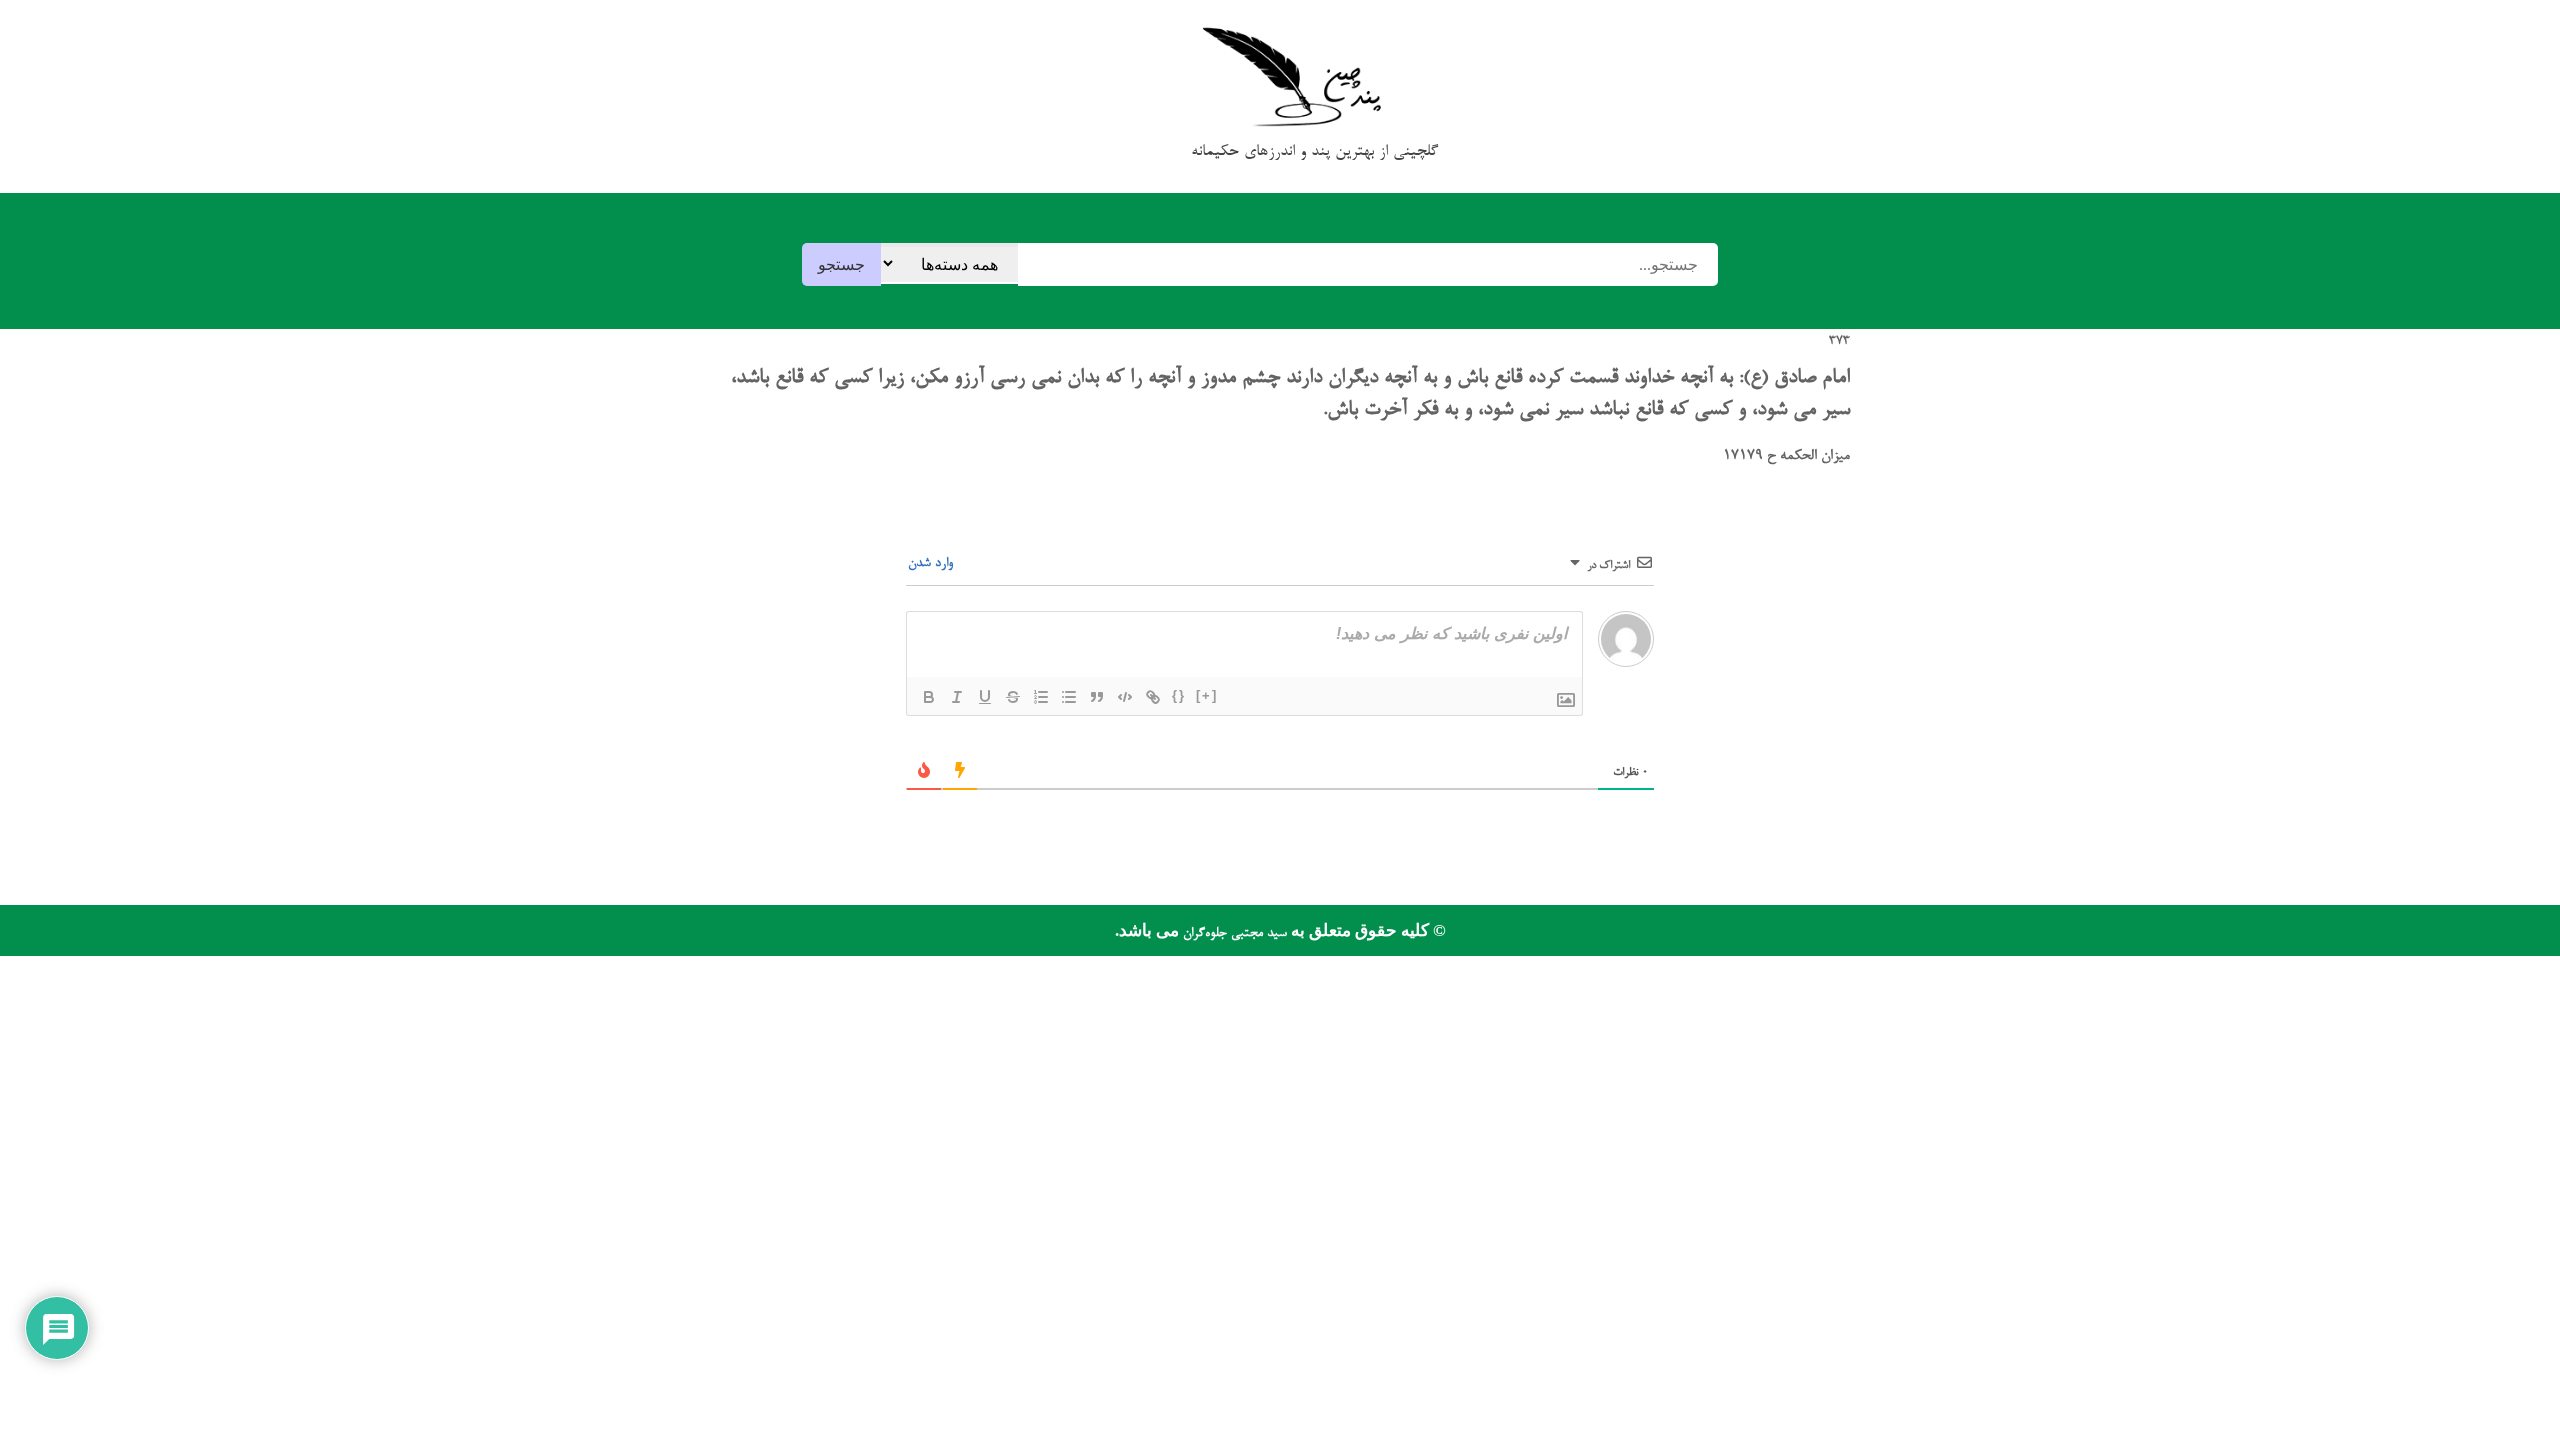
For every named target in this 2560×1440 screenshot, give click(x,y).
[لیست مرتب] (1041, 697)
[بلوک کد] (1125, 697)
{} (1179, 695)
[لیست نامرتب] (1069, 697)
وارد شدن (932, 563)
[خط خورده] (1013, 697)
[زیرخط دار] (985, 697)
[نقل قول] (1097, 697)
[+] (1207, 695)
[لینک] (1153, 697)
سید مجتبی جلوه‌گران (1233, 933)
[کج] (957, 697)
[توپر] (929, 697)
